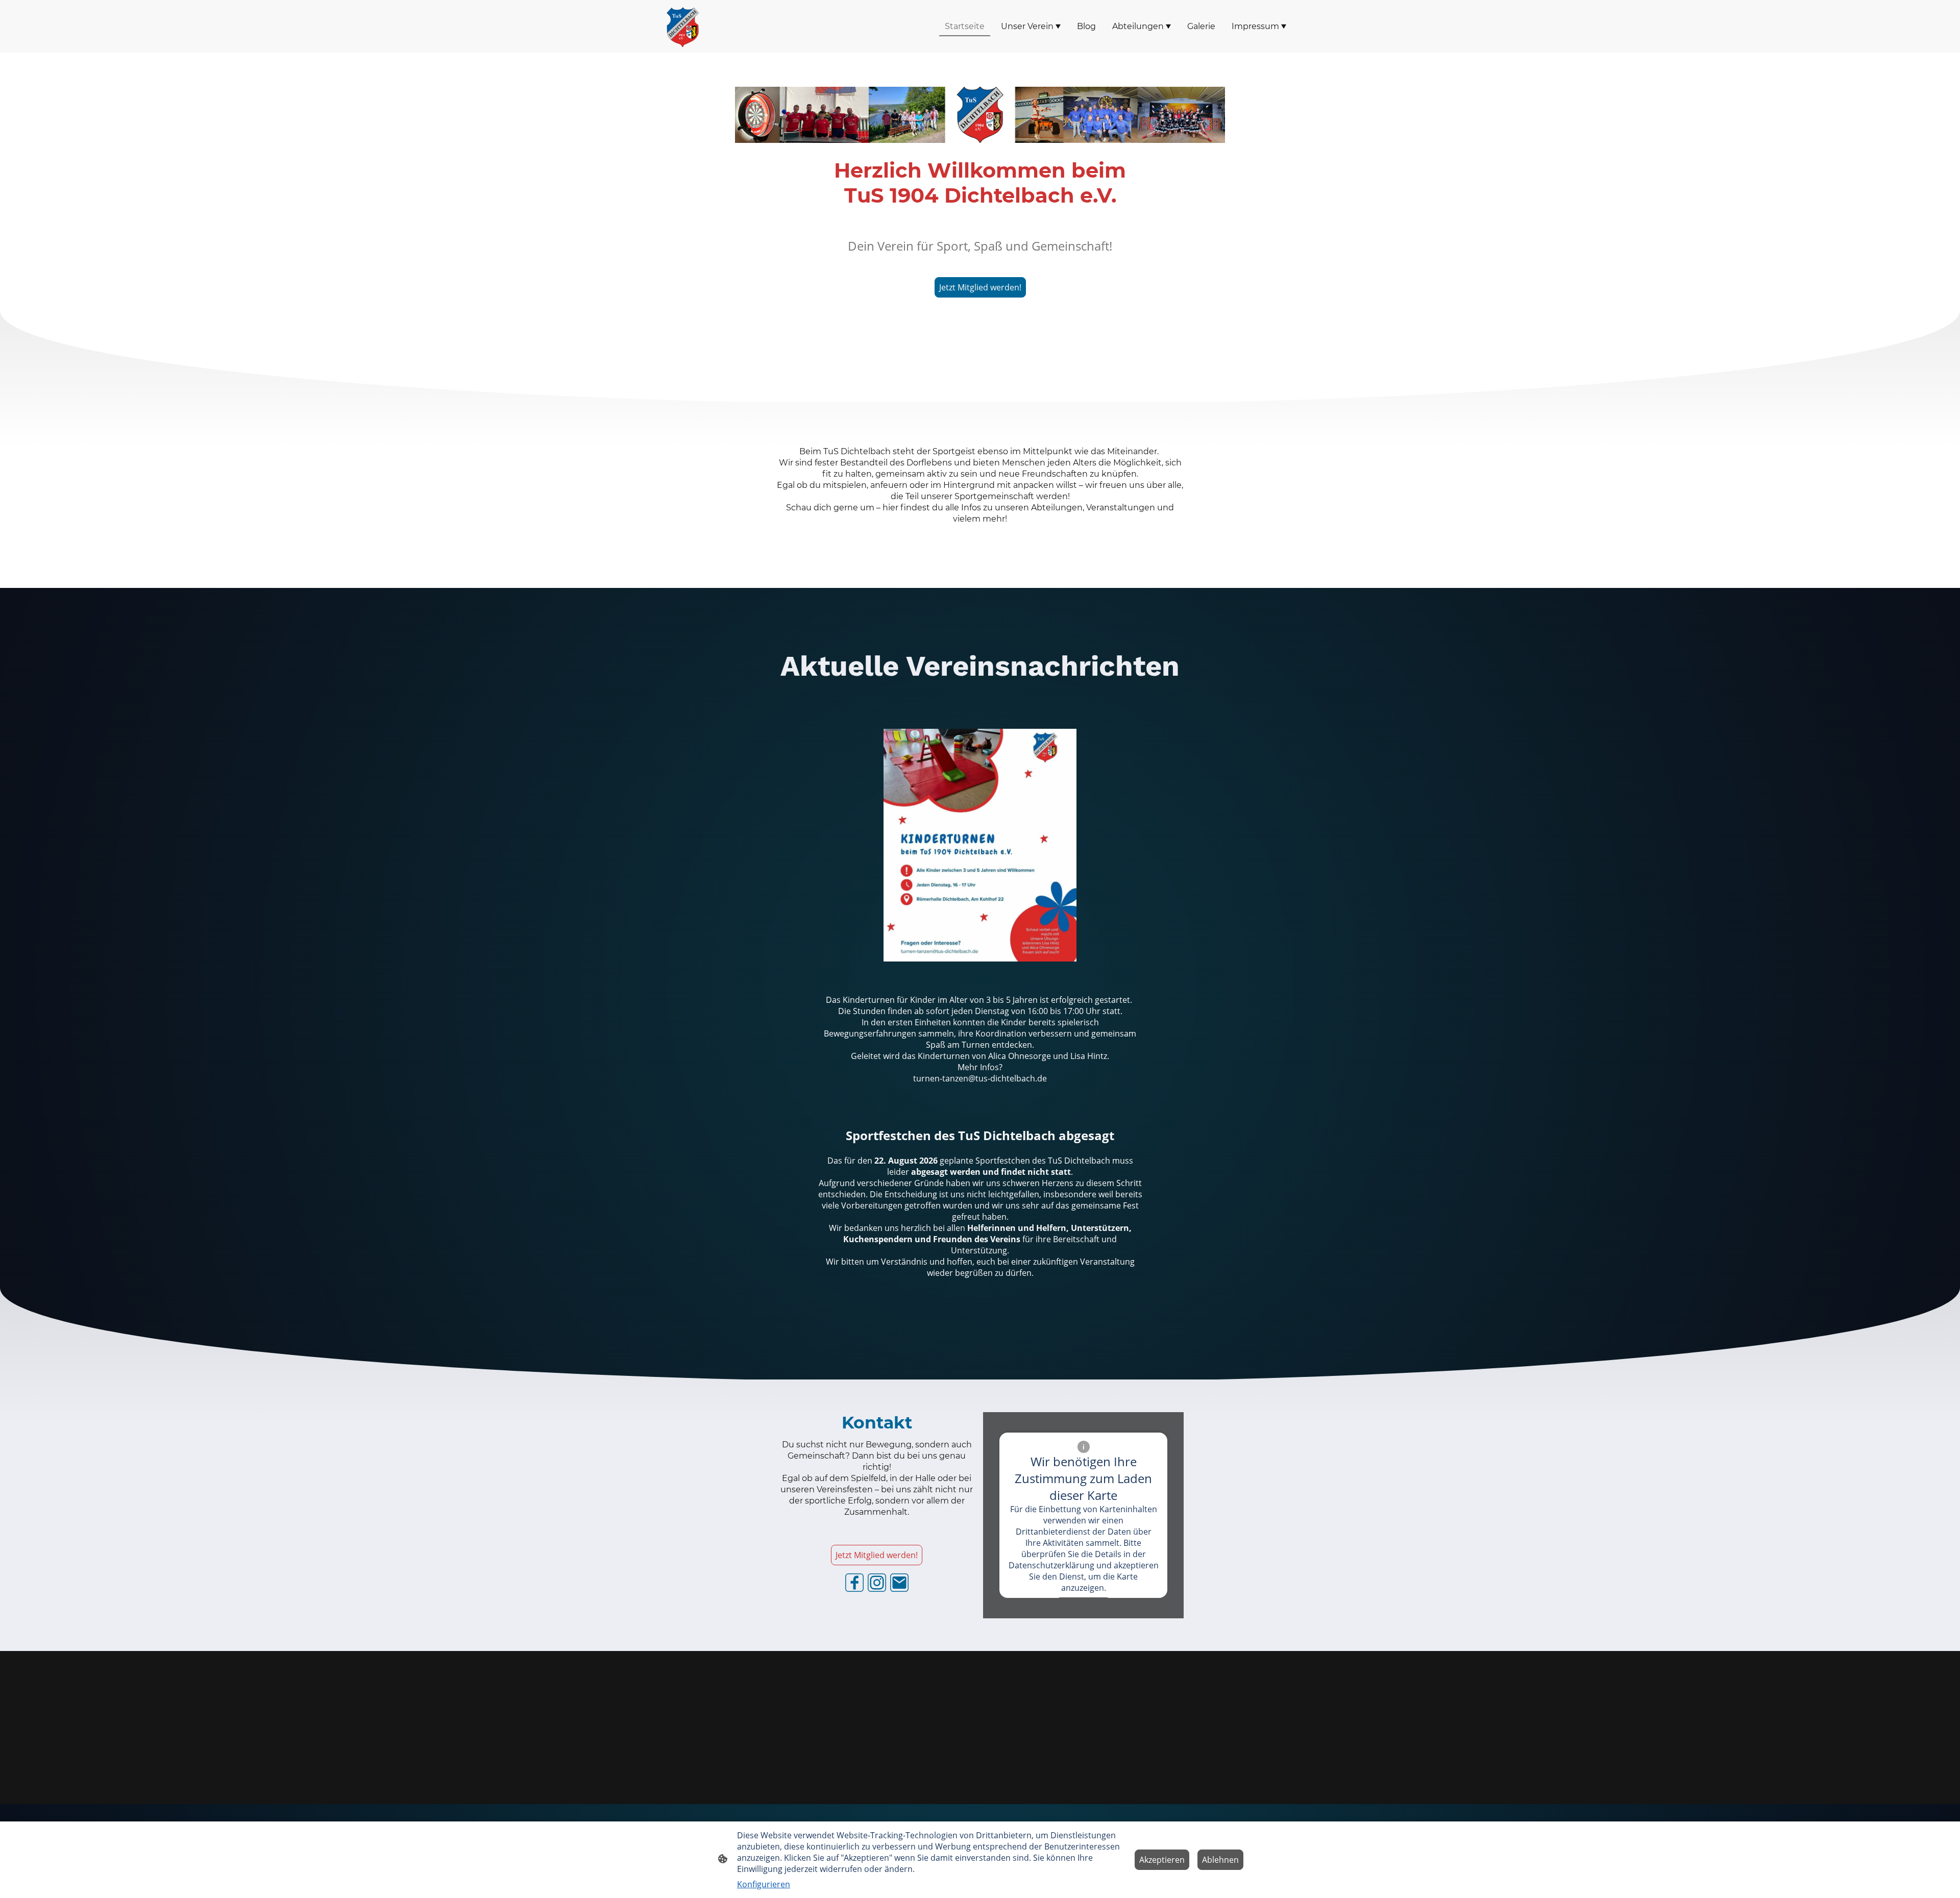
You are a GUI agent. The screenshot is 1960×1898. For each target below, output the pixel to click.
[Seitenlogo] (682, 26)
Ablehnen (1220, 1860)
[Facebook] (854, 1583)
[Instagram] (877, 1583)
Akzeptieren (1162, 1860)
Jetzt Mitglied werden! (980, 287)
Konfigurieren (764, 1884)
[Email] (899, 1583)
